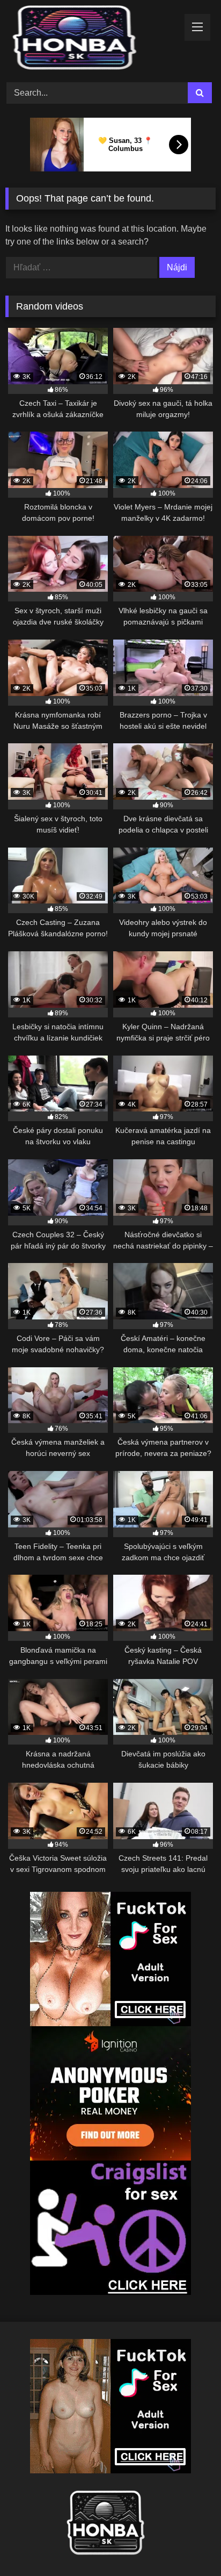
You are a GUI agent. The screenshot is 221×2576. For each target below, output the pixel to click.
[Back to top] (188, 2544)
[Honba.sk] (91, 40)
